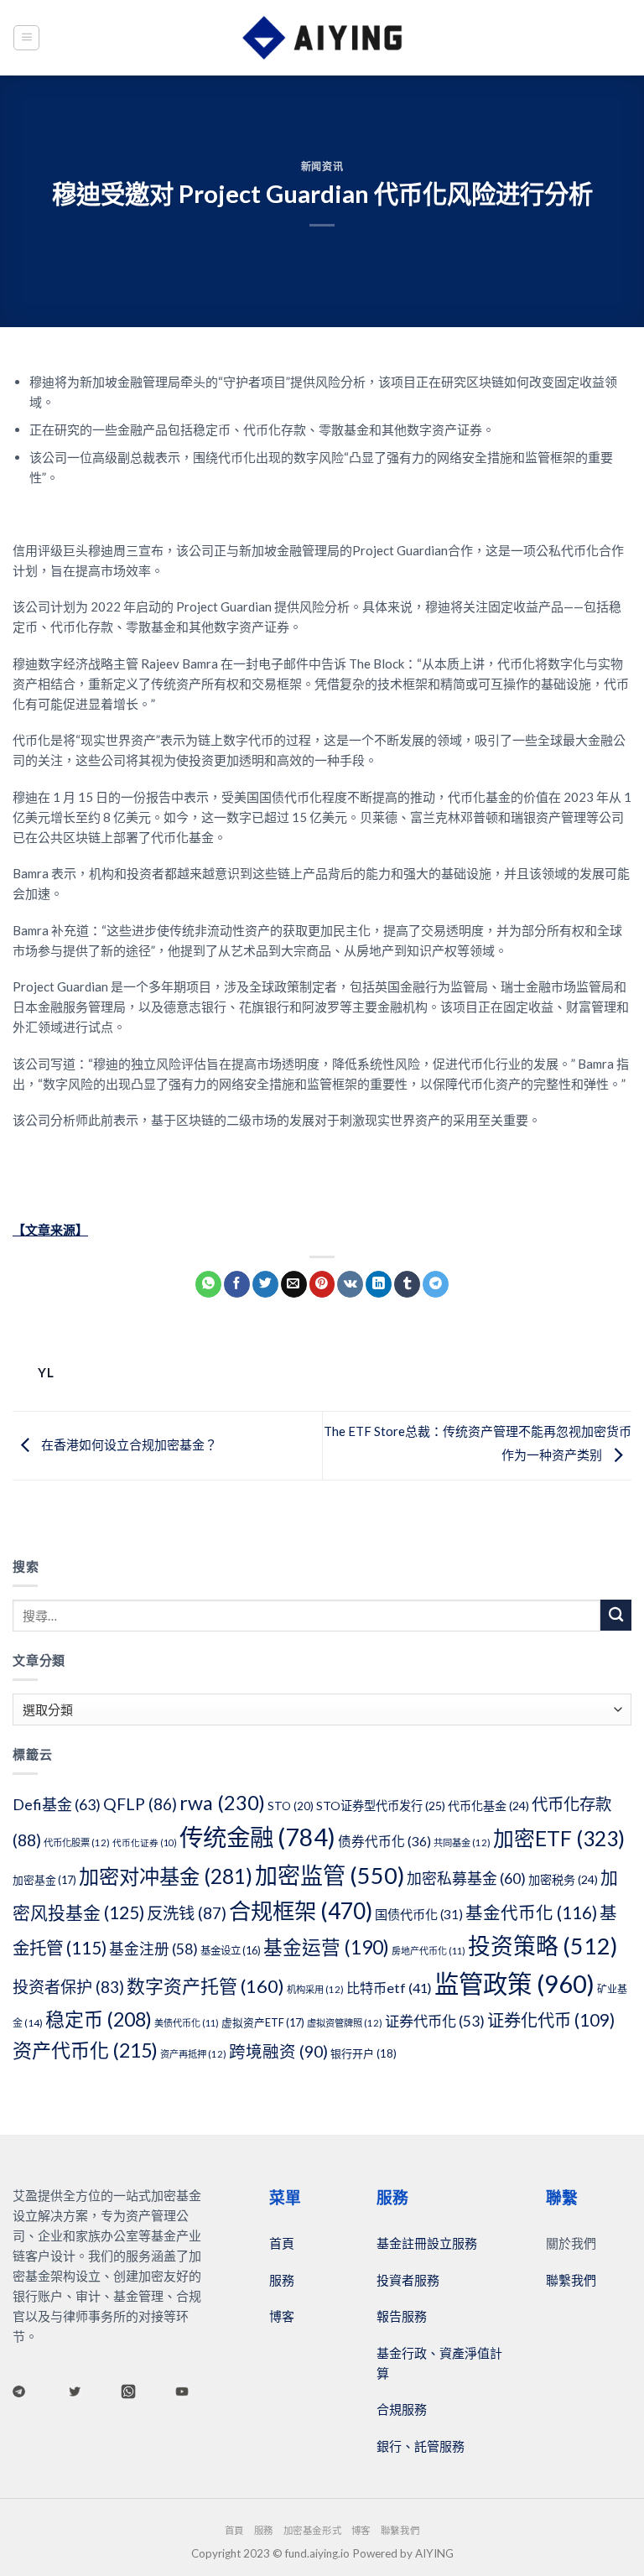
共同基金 (462, 1842)
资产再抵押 (193, 2054)
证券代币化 (435, 2021)
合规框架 (301, 1911)
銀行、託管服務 (421, 2446)
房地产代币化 (428, 1951)
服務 (282, 2280)
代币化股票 (77, 1842)
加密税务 (563, 1879)
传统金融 (257, 1837)
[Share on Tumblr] (407, 1284)
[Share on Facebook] (237, 1284)
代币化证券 (145, 1842)
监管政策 (514, 1983)
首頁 (282, 2243)
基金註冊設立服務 (427, 2243)
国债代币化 (419, 1914)
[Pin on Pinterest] (322, 1284)
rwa (222, 1803)
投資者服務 (408, 2280)
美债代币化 (187, 2023)
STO (291, 1806)
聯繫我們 (571, 2280)
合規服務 (402, 2409)
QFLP (140, 1804)
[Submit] (616, 1615)
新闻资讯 (322, 167)
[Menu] (26, 38)
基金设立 (231, 1951)
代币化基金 (488, 1806)
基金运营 (326, 1947)
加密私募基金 (466, 1878)
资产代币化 (85, 2050)
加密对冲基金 (166, 1876)
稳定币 (99, 2019)
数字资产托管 (205, 1986)
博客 (282, 2316)
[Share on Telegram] (436, 1284)
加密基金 (44, 1880)
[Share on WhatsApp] (208, 1284)
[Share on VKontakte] (350, 1284)
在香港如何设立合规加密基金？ (128, 1444)
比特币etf (389, 1988)
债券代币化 (384, 1841)
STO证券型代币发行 (381, 1806)
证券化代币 (551, 2020)
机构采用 (315, 1989)
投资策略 (543, 1946)
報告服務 (402, 2316)
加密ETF (559, 1838)
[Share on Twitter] (265, 1284)
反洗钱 (187, 1913)
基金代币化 (531, 1912)
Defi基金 (57, 1804)
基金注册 (153, 1949)
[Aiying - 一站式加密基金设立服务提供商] (322, 38)
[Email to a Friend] (294, 1284)
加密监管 (330, 1875)
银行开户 (364, 2053)
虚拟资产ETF (263, 2022)
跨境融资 (278, 2051)
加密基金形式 (312, 2530)
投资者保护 (68, 1987)
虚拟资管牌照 (345, 2023)
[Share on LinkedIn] (379, 1284)
